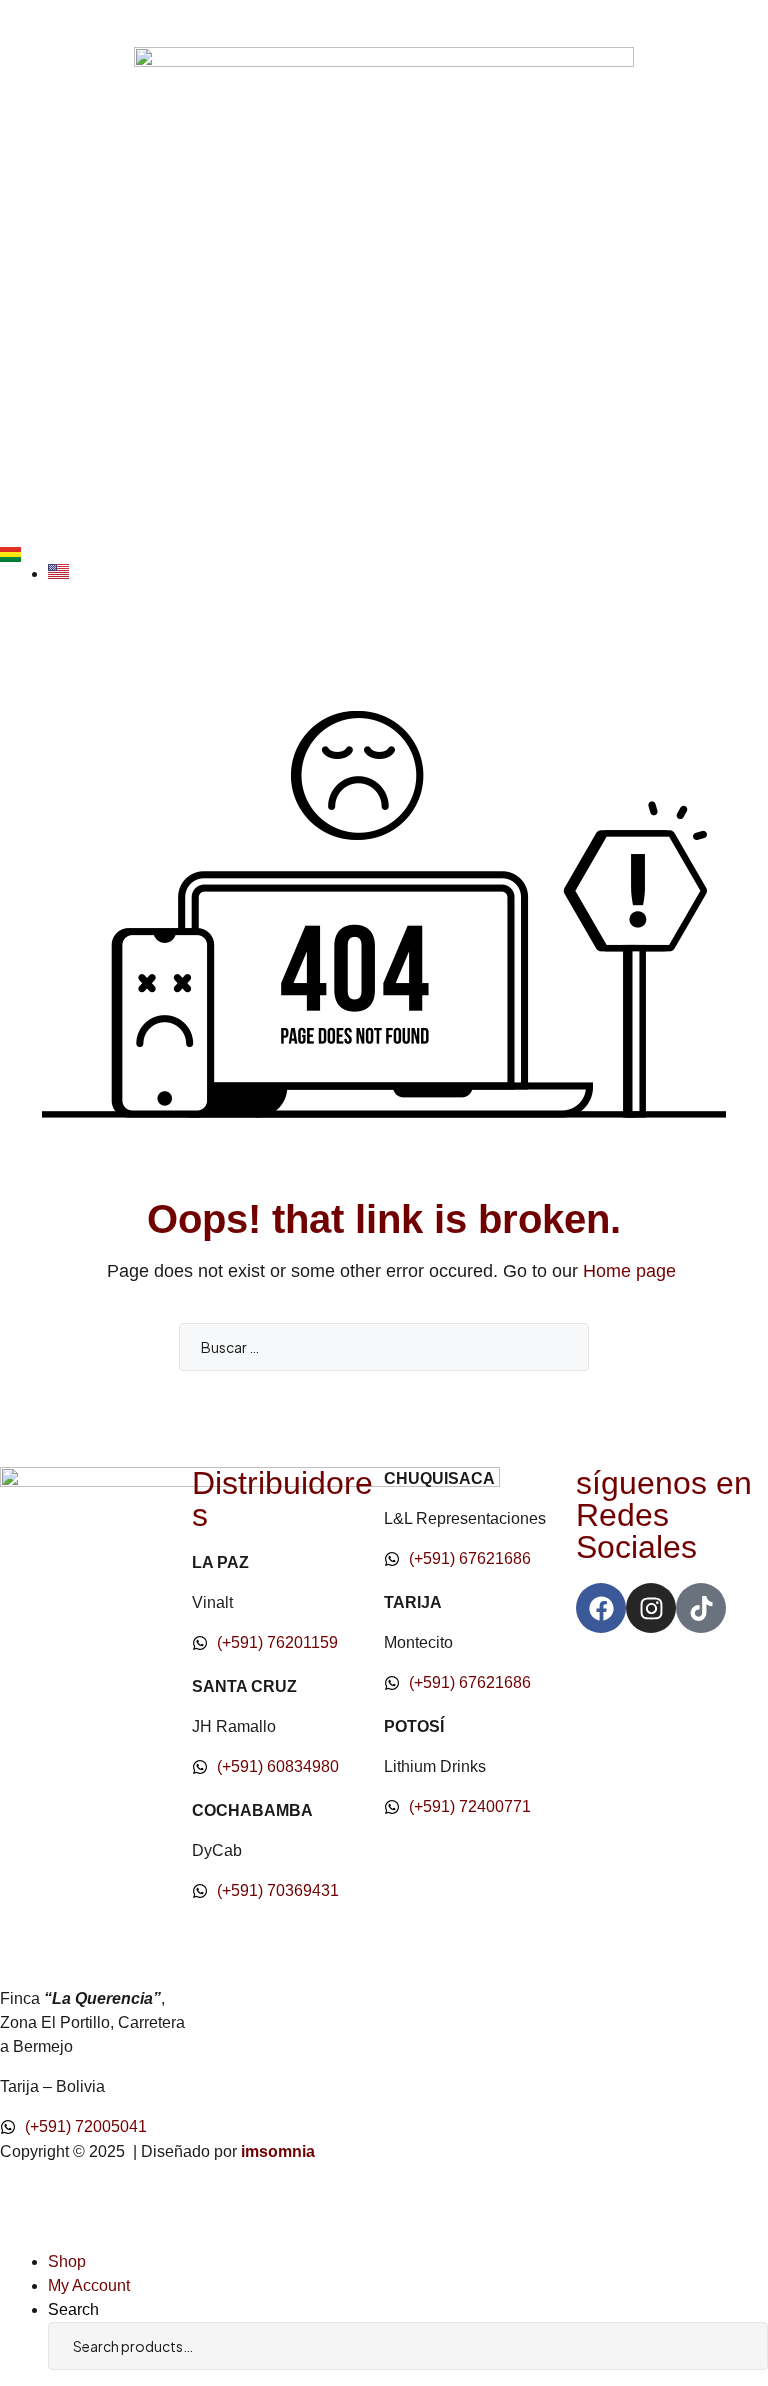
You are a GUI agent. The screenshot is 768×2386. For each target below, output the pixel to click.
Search (723, 2346)
